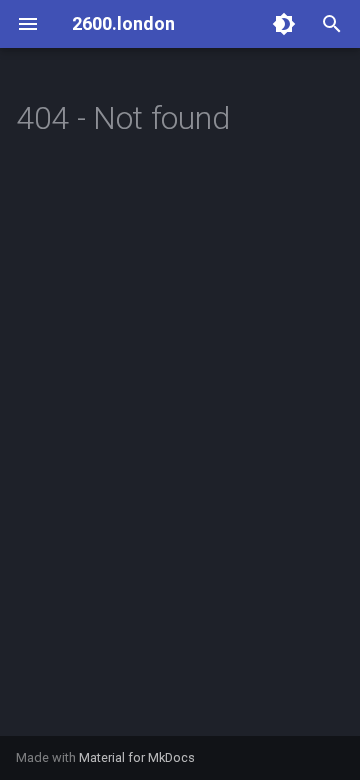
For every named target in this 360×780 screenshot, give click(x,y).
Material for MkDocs (137, 757)
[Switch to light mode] (284, 24)
